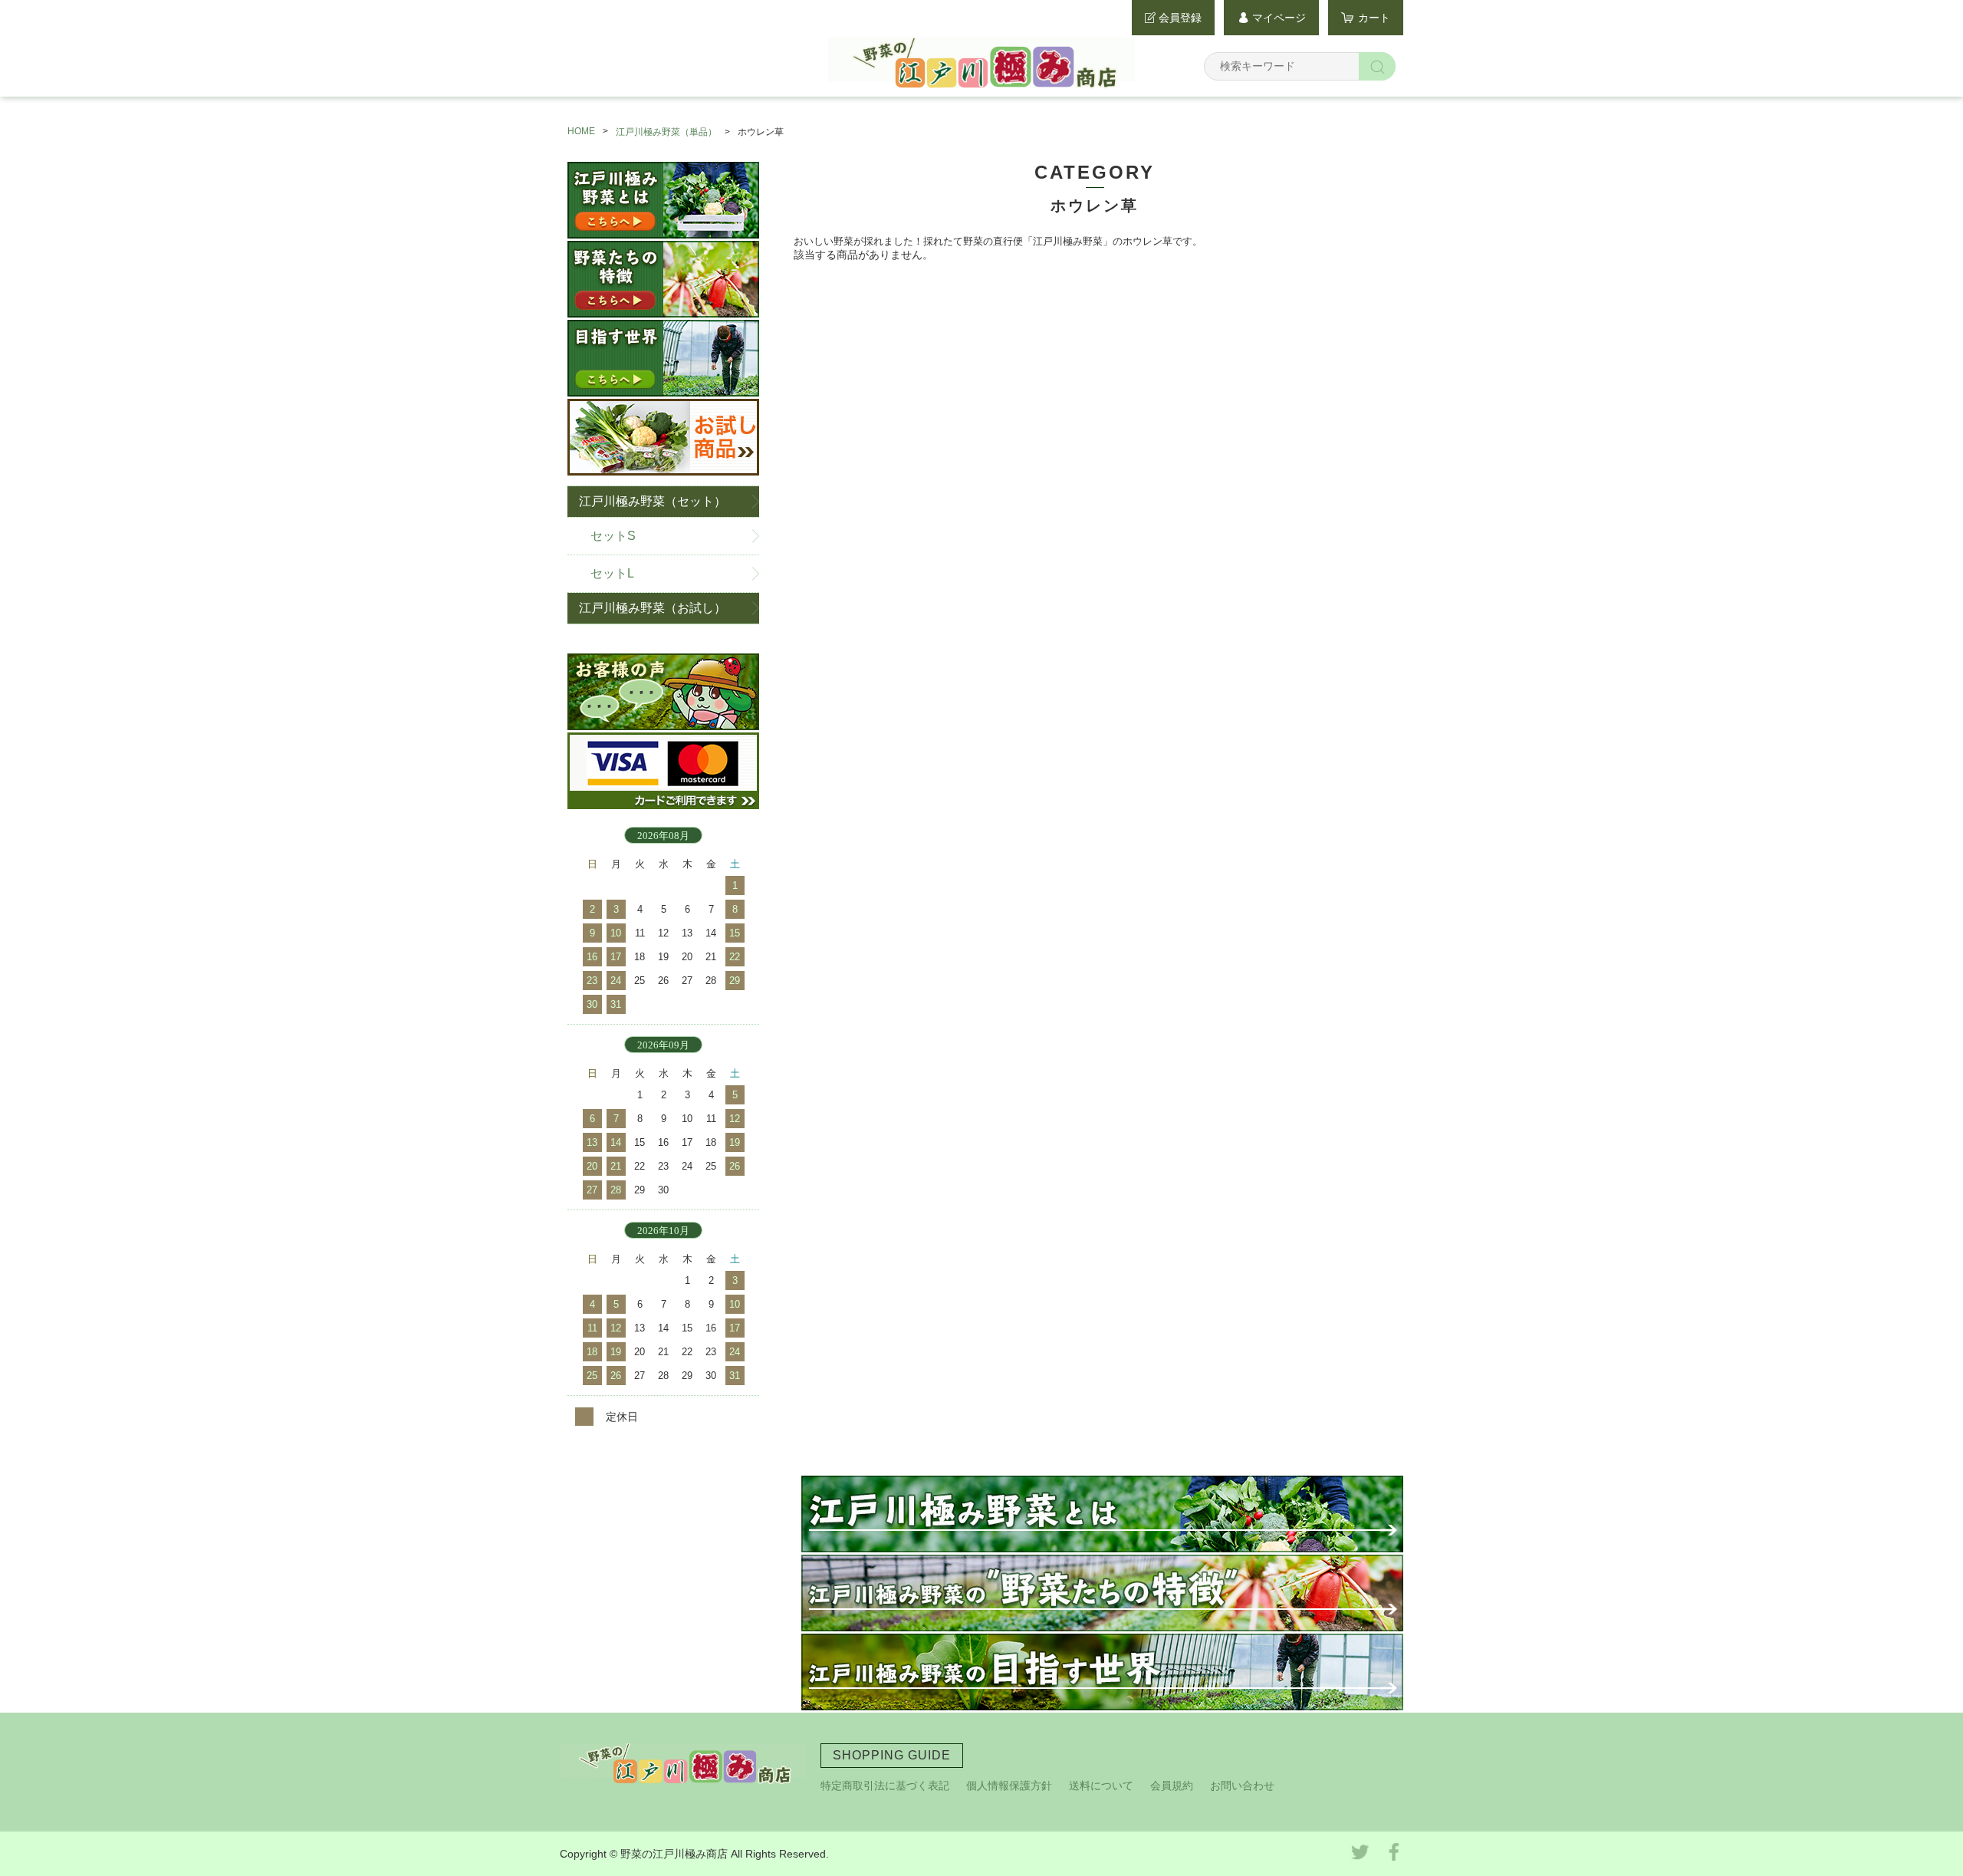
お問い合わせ (1242, 1785)
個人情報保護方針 (1009, 1785)
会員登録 (1180, 18)
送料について (1101, 1785)
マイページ (1279, 18)
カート (1374, 18)
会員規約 (1172, 1785)
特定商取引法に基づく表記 (885, 1785)
